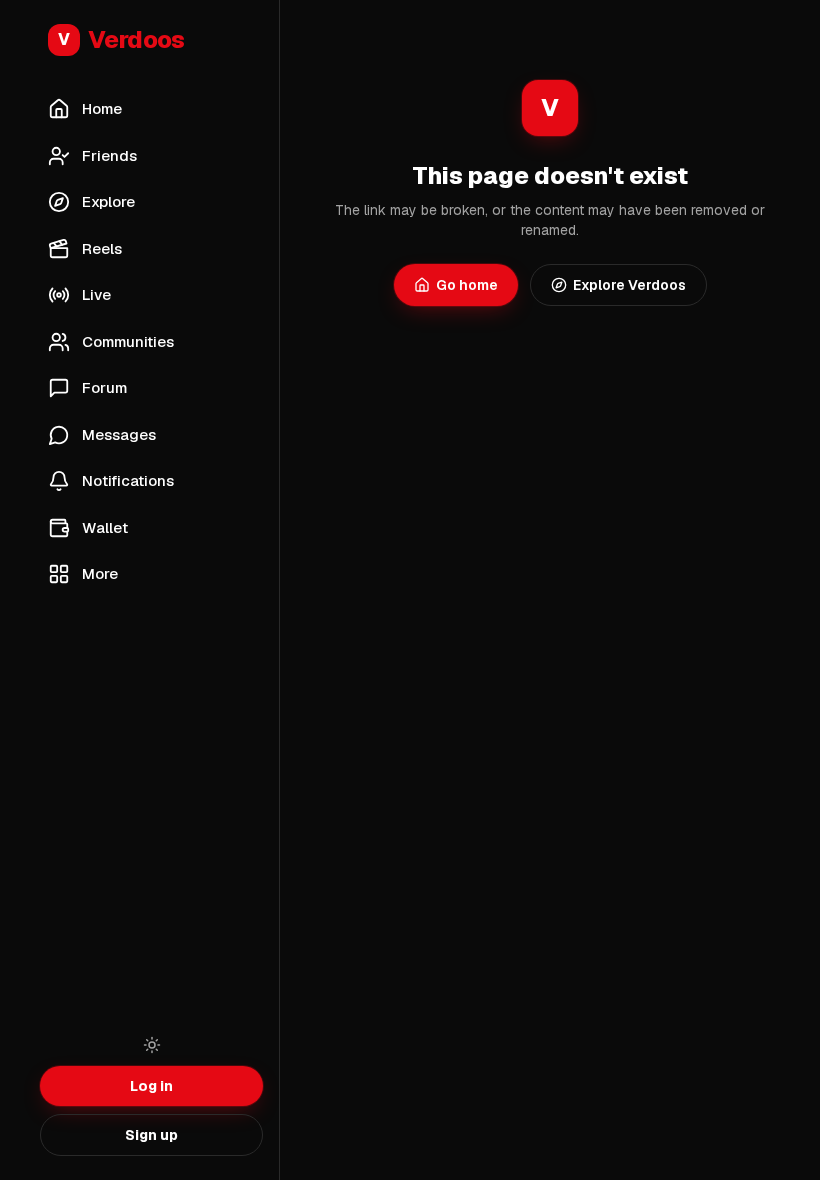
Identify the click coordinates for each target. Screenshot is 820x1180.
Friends (109, 155)
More (100, 573)
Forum (104, 387)
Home (102, 108)
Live (96, 294)
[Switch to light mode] (152, 1045)
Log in (151, 1086)
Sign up (151, 1135)
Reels (102, 248)
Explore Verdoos (629, 285)
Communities (128, 341)
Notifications (128, 480)
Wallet (105, 527)
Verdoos (121, 39)
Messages (119, 434)
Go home (467, 285)
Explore (108, 201)
